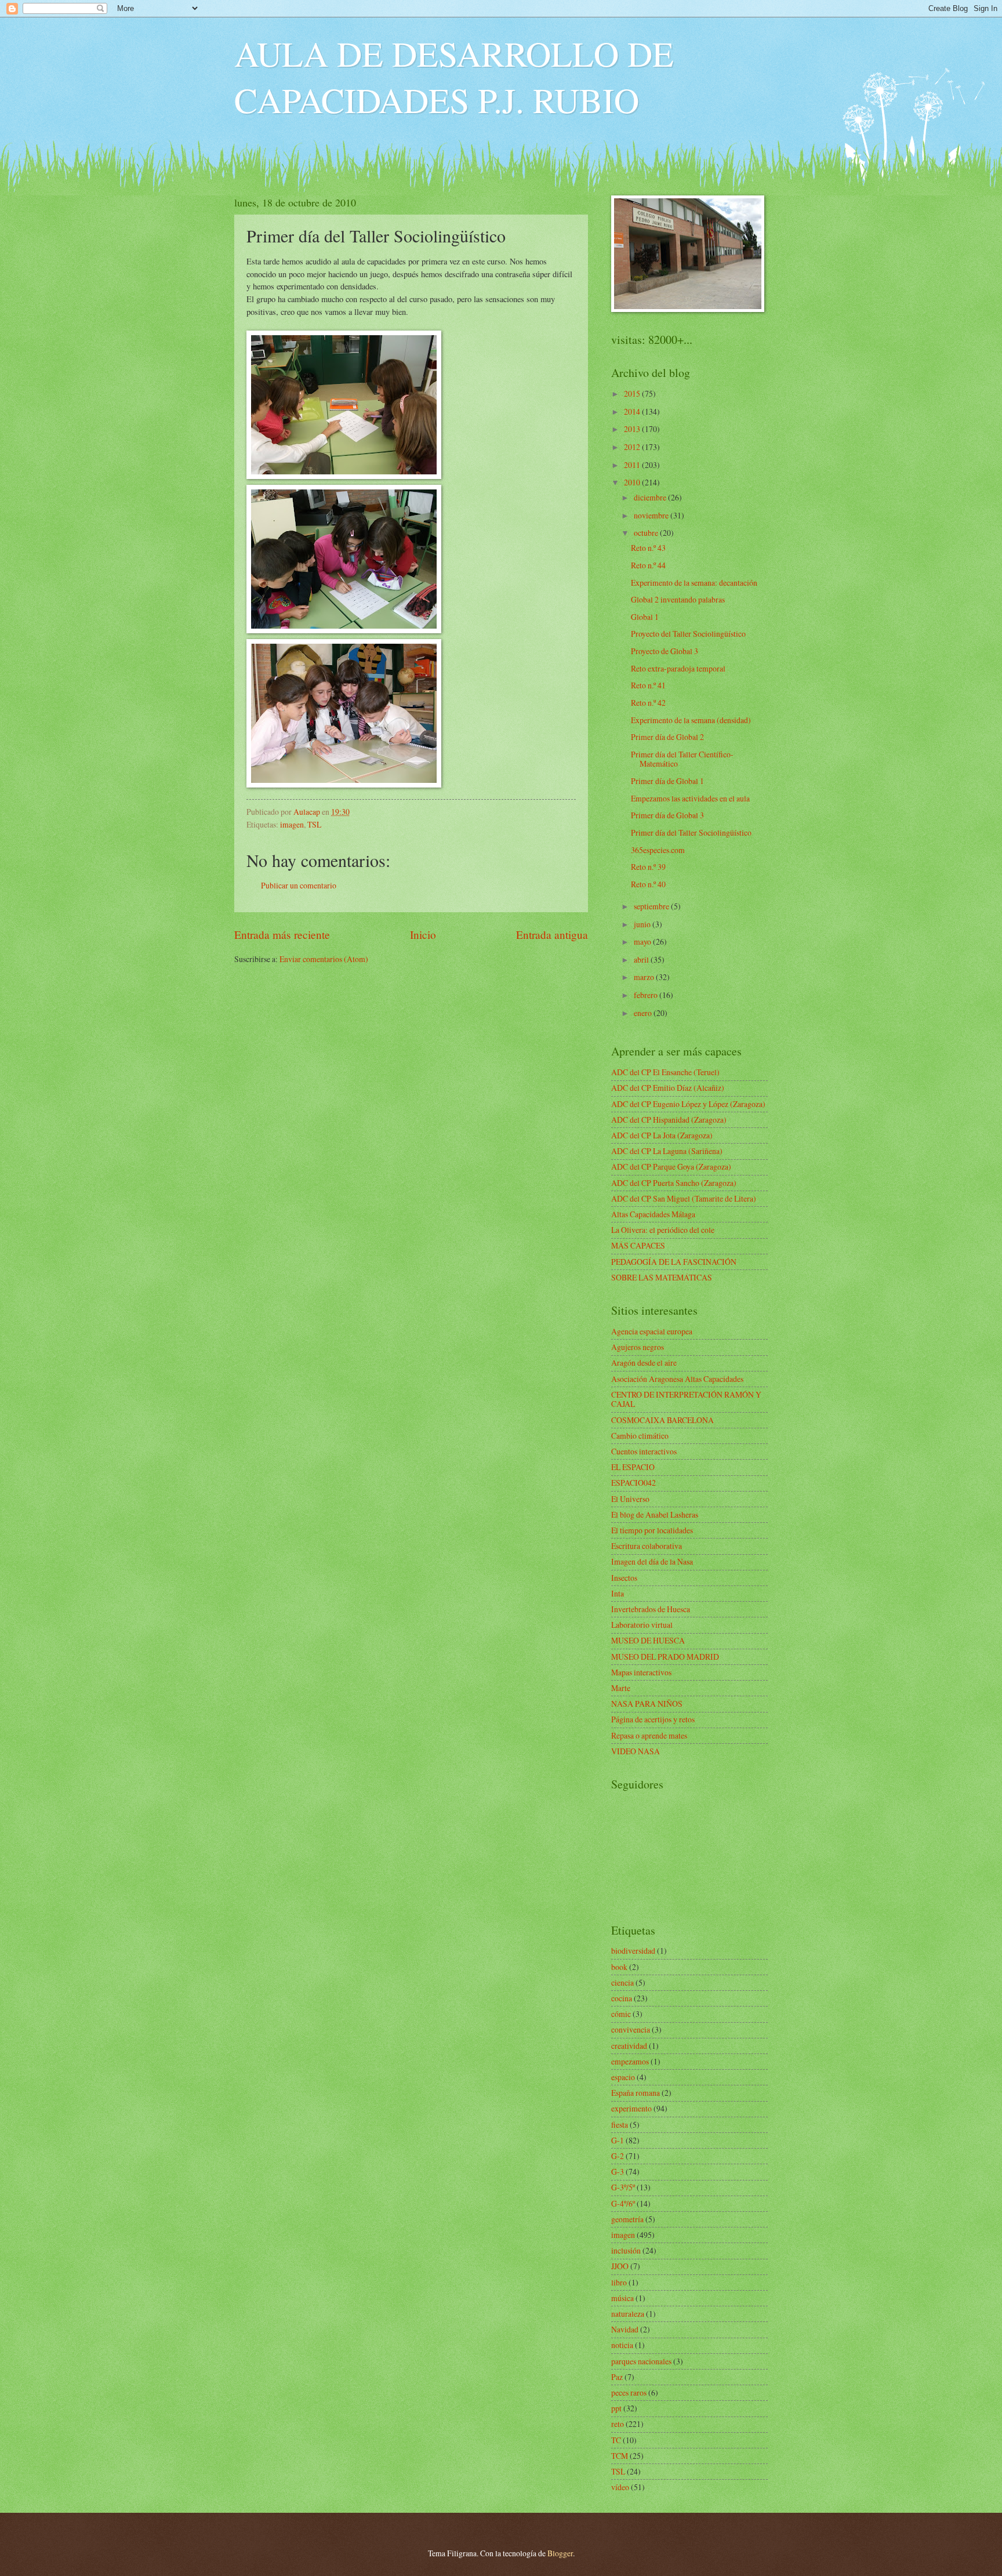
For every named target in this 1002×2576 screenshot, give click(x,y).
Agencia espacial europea (652, 1331)
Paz (617, 2377)
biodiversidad (633, 1951)
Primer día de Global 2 (667, 737)
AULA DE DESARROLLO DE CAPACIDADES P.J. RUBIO (454, 77)
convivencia (631, 2029)
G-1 (618, 2140)
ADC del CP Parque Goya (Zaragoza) (671, 1167)
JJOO (620, 2266)
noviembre (652, 515)
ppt (616, 2408)
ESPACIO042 (633, 1483)
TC (616, 2440)
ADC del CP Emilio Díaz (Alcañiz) (668, 1088)
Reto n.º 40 (648, 884)
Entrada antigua (552, 935)
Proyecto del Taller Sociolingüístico (688, 634)
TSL (314, 824)
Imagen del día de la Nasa (652, 1561)
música (622, 2298)
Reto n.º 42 (648, 703)
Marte (621, 1688)
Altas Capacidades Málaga (653, 1214)
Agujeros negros (638, 1347)
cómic (621, 2014)
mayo (643, 941)
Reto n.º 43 (648, 548)
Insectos (624, 1578)
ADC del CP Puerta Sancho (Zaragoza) (674, 1183)
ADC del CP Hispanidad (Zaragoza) (669, 1120)
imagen (292, 824)
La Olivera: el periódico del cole (663, 1230)
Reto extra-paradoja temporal (678, 668)
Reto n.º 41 (648, 685)
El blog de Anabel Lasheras (655, 1514)
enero (644, 1013)
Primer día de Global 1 (667, 781)
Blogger (560, 2553)
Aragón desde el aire (644, 1363)
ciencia (622, 1982)
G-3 (618, 2172)
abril (642, 959)
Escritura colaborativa (647, 1546)
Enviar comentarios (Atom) (324, 959)
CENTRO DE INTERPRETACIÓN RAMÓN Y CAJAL (686, 1399)
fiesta (620, 2125)
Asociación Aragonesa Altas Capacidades (677, 1379)
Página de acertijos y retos (653, 1719)
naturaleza (628, 2314)
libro (619, 2282)
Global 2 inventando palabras (678, 599)
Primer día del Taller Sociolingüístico (691, 832)
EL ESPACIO (633, 1467)
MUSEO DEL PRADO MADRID (665, 1657)
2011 (633, 465)
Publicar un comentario (299, 885)
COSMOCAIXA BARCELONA (662, 1420)
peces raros (629, 2392)
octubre (647, 533)
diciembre (651, 497)
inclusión (626, 2250)
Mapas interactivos (641, 1672)
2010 (633, 482)
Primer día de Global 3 (667, 815)
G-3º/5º (623, 2187)
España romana (636, 2093)
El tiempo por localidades (652, 1530)
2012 (633, 447)
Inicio (423, 935)
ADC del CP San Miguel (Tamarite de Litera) (684, 1198)
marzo (645, 977)
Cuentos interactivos (644, 1451)
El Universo (630, 1499)
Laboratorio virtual (642, 1625)
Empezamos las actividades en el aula (690, 798)
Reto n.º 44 (648, 565)
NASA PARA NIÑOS (647, 1704)
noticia (622, 2345)
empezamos (630, 2061)
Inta (618, 1593)
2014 (633, 411)
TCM (620, 2456)
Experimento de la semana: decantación (694, 583)
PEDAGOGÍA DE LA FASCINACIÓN (674, 1262)
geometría (627, 2219)
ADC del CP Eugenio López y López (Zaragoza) (688, 1104)
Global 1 (645, 617)
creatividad (629, 2046)
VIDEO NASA (636, 1751)
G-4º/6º (623, 2203)
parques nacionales (641, 2361)
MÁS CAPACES (638, 1245)
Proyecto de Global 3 (665, 651)
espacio (623, 2077)
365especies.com (658, 850)
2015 (633, 393)
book (619, 1967)
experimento (631, 2108)
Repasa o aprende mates (649, 1735)
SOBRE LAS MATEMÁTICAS (662, 1277)
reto (618, 2424)
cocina (622, 1998)
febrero (647, 995)
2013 (633, 429)
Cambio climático (640, 1436)
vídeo (620, 2487)
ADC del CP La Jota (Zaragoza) (662, 1135)
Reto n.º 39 (648, 867)
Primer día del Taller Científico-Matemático (682, 759)
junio (643, 924)
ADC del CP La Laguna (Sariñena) (667, 1151)
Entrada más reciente (282, 935)
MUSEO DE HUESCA (648, 1640)
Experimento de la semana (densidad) (691, 720)
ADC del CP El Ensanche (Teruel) (665, 1072)
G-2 (618, 2156)
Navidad (625, 2329)
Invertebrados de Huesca (651, 1609)
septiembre (652, 906)
